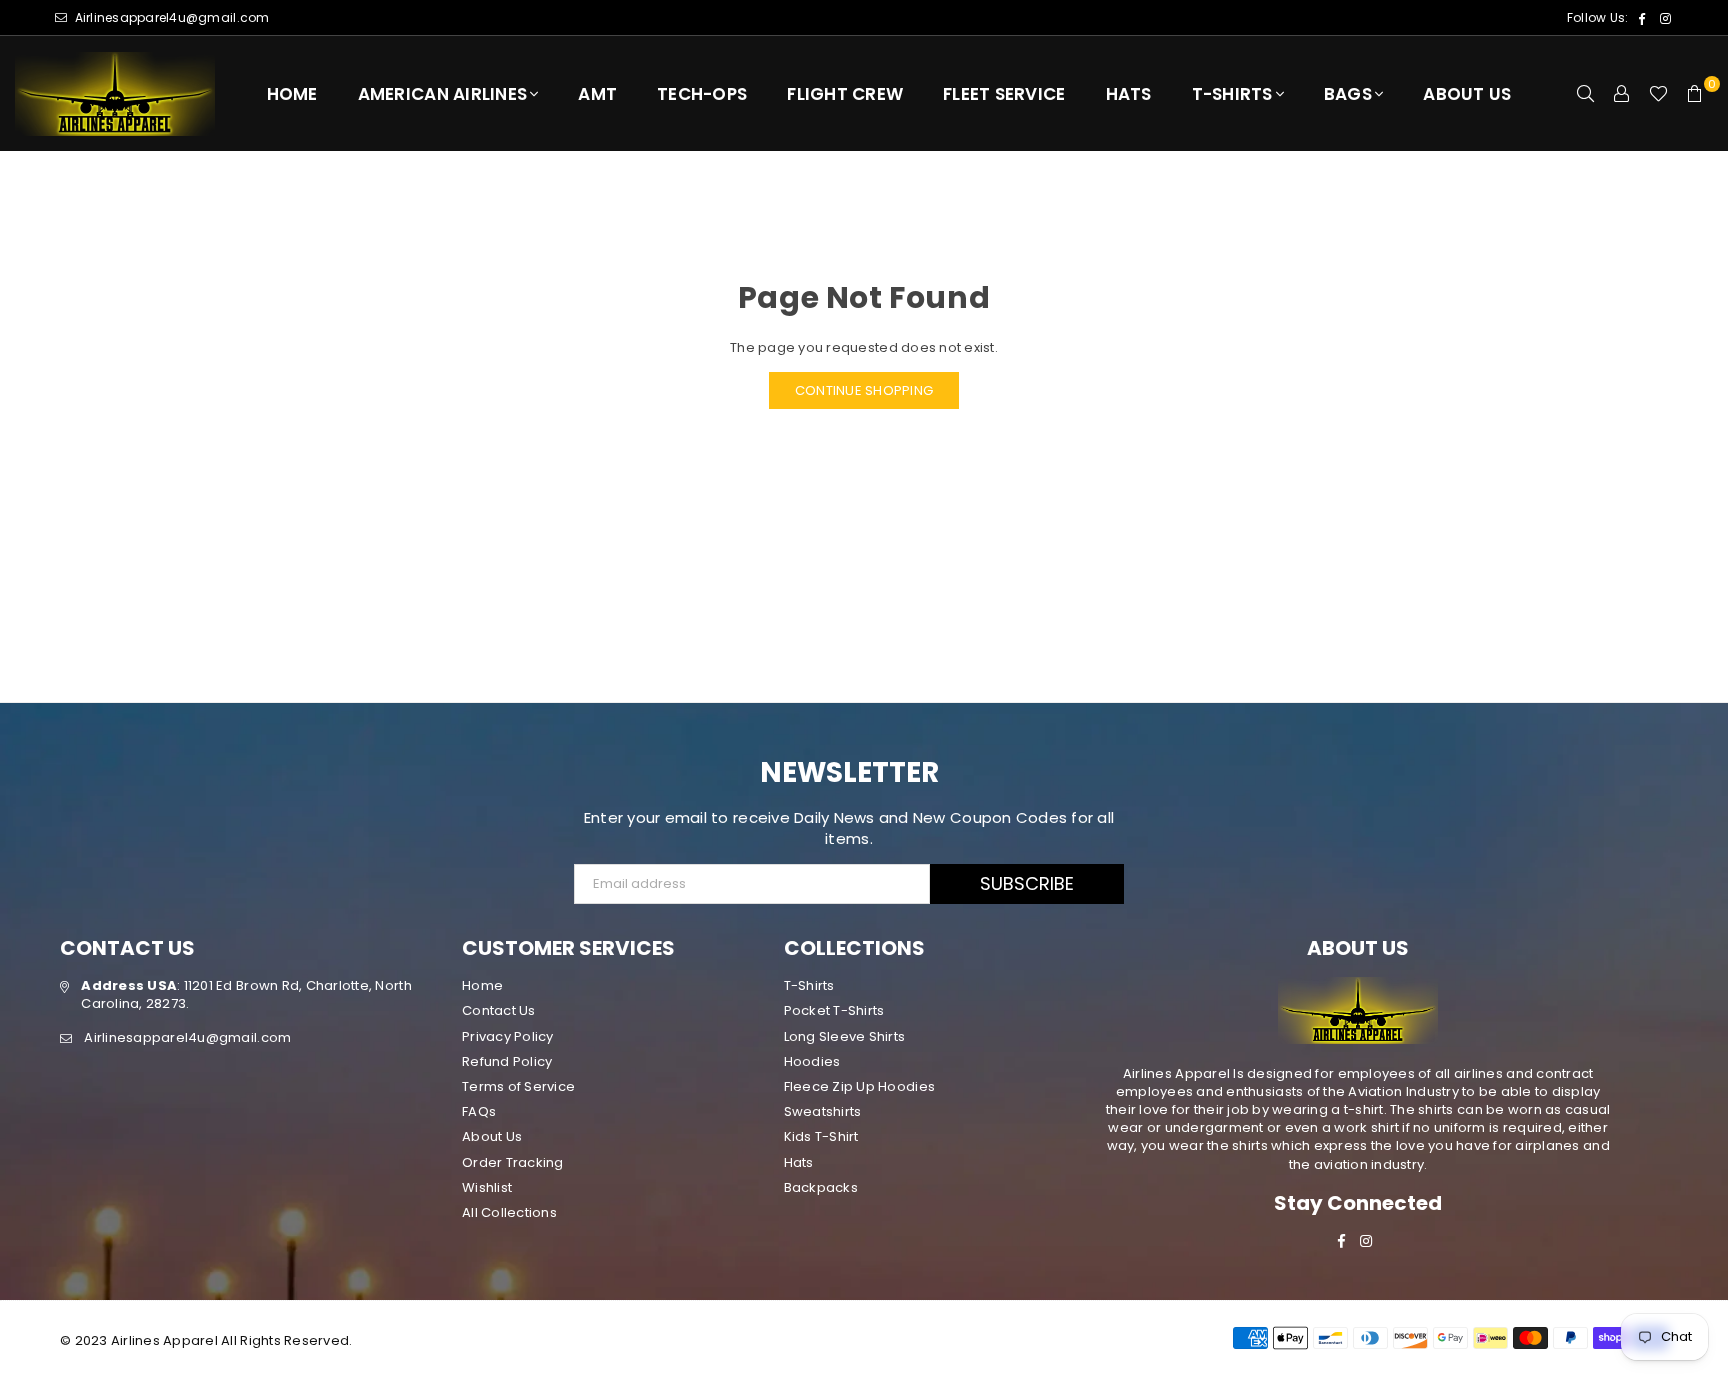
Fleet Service (1004, 94)
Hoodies (812, 1061)
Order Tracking (513, 1162)
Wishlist (487, 1187)
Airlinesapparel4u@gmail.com (170, 17)
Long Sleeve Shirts (845, 1036)
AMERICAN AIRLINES (442, 94)
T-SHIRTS (1232, 94)
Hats (1129, 94)
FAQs (479, 1111)
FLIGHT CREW (845, 94)
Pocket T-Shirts (834, 1010)
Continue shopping (864, 390)
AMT (597, 94)
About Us (1467, 94)
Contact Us (499, 1010)
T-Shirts (809, 985)
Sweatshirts (823, 1111)
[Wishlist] (1658, 94)
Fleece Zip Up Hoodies (859, 1086)
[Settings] (1622, 94)
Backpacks (821, 1187)
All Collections (509, 1212)
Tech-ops (702, 94)
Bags (1348, 94)
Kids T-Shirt (821, 1136)
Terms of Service (518, 1086)
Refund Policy (507, 1061)
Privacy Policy (508, 1036)
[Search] (1586, 94)
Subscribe (1027, 883)
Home (292, 94)
